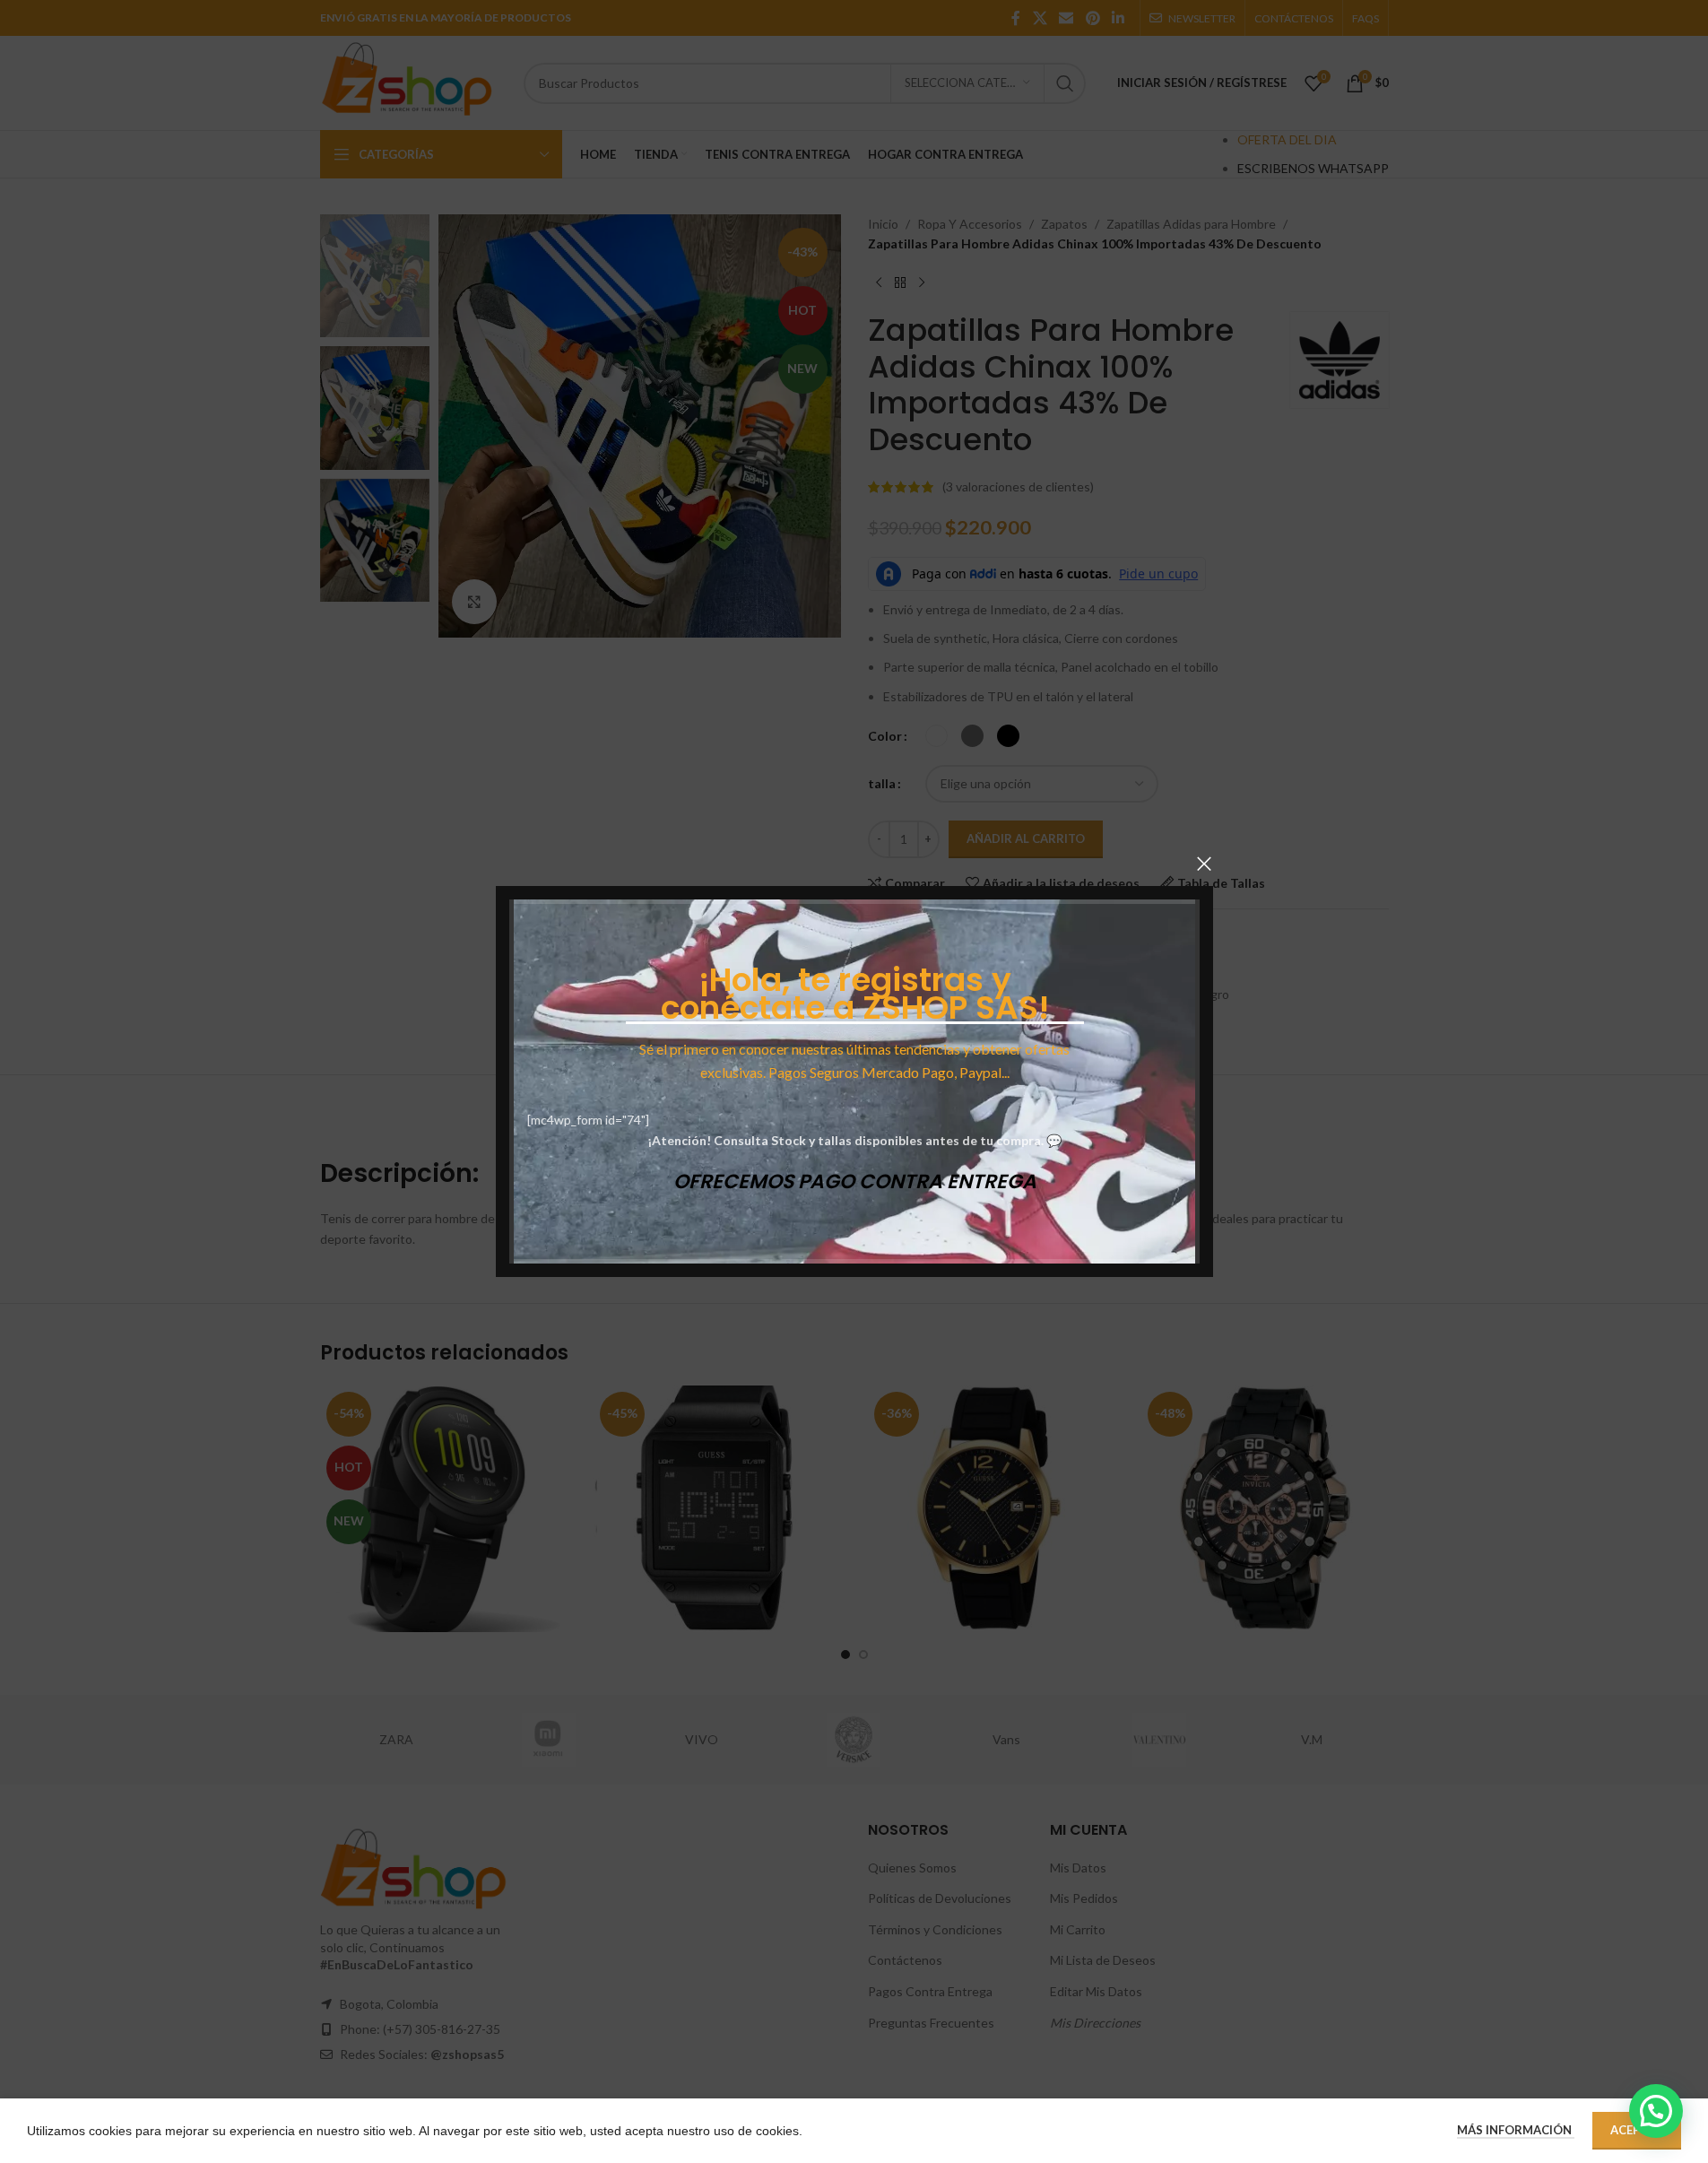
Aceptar (1637, 2130)
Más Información (1516, 2130)
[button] (1656, 2111)
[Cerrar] (1204, 864)
